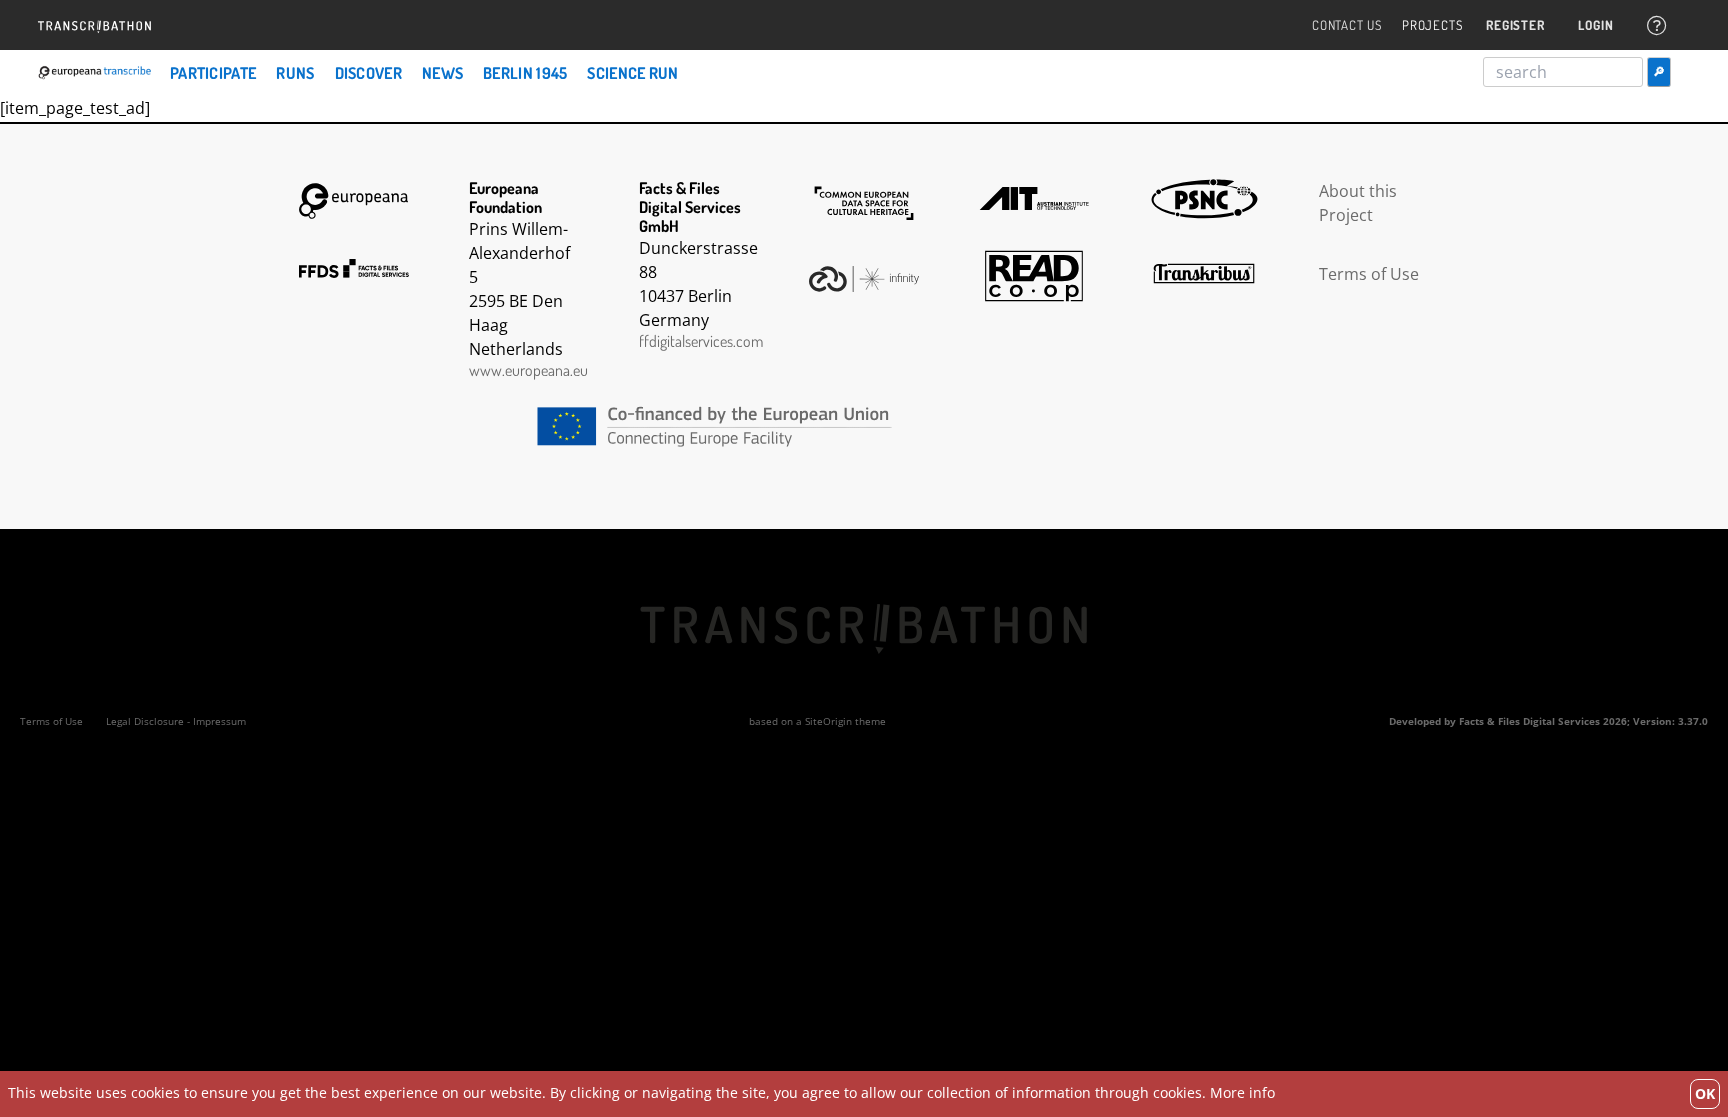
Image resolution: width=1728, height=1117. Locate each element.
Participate (213, 73)
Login (1595, 25)
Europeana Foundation (354, 201)
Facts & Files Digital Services (1529, 721)
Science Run (632, 73)
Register (1515, 25)
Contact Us (1347, 25)
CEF (864, 426)
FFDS (354, 269)
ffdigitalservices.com (701, 341)
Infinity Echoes (864, 279)
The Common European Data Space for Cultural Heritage (864, 204)
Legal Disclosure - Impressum (176, 721)
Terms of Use (1369, 274)
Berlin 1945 (525, 73)
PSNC (1204, 199)
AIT (1034, 199)
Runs (295, 73)
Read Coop (1034, 276)
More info (1242, 1092)
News (442, 73)
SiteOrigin (828, 721)
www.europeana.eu (528, 370)
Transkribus (1204, 274)
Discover (368, 73)
